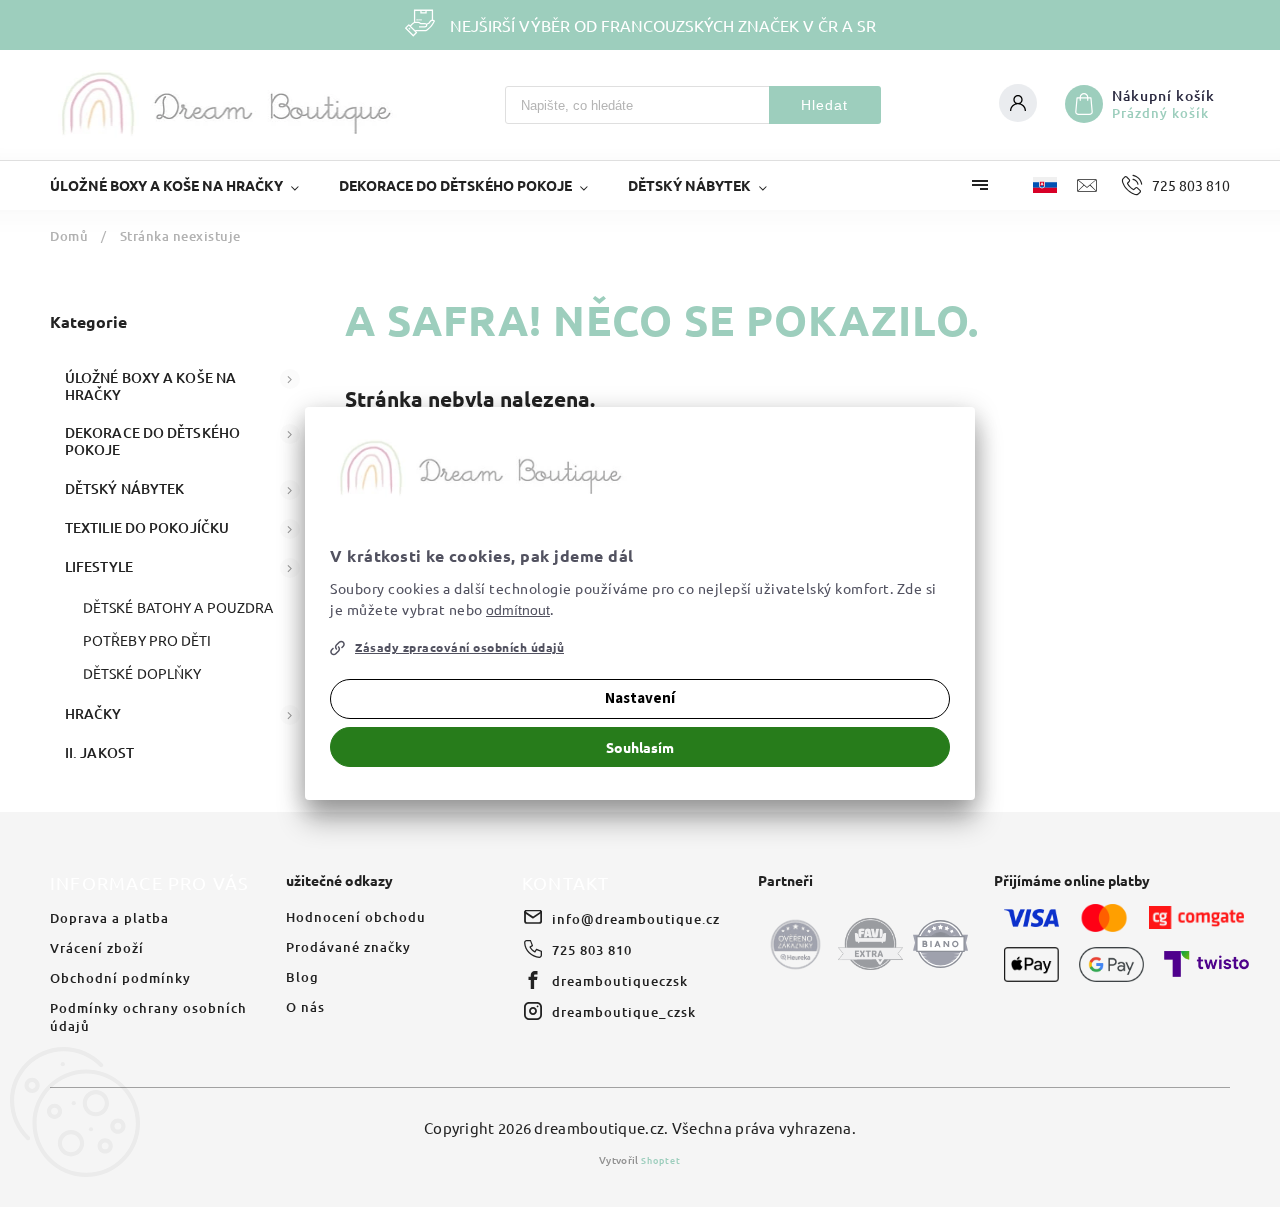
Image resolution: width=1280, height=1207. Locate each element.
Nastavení (640, 698)
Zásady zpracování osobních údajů (459, 647)
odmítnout (518, 610)
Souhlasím (640, 747)
